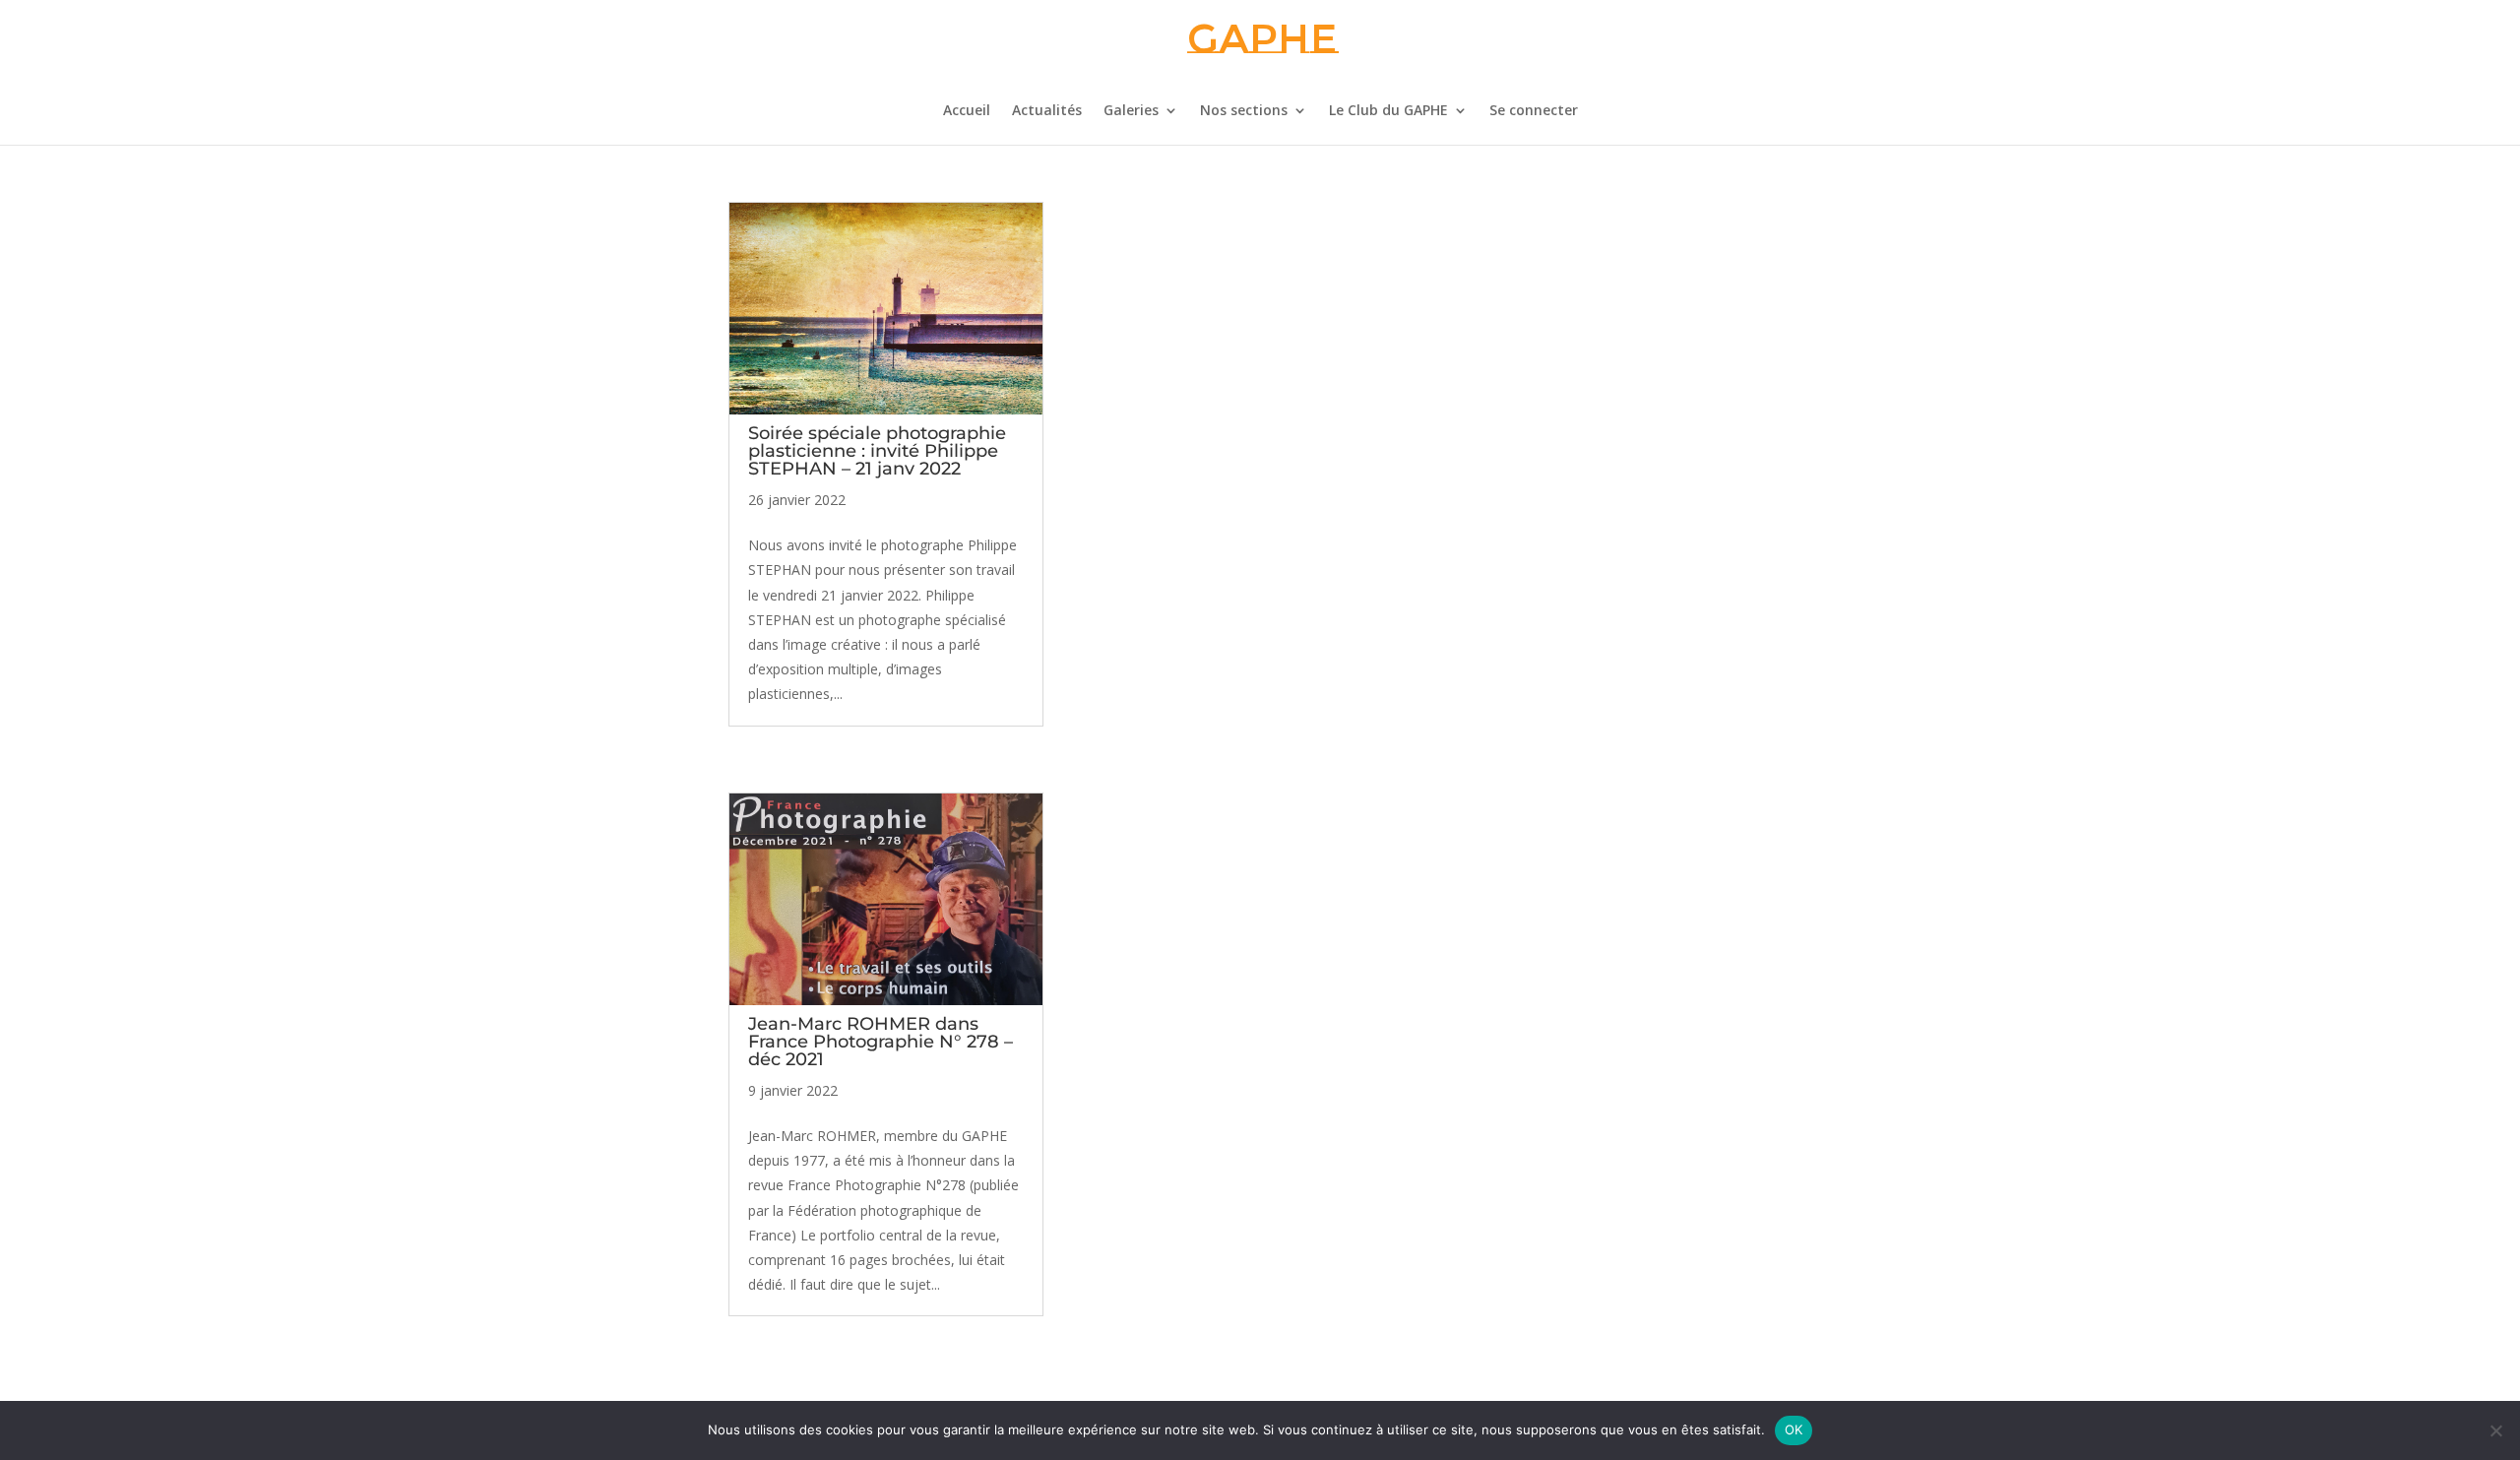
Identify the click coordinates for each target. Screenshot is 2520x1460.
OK (1794, 1429)
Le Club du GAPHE (1388, 111)
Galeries (1131, 111)
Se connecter (1534, 111)
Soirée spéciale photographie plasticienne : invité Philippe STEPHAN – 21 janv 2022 (877, 451)
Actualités (1047, 111)
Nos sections (1244, 111)
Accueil (967, 111)
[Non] (2495, 1430)
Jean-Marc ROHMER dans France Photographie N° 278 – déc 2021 (881, 1042)
